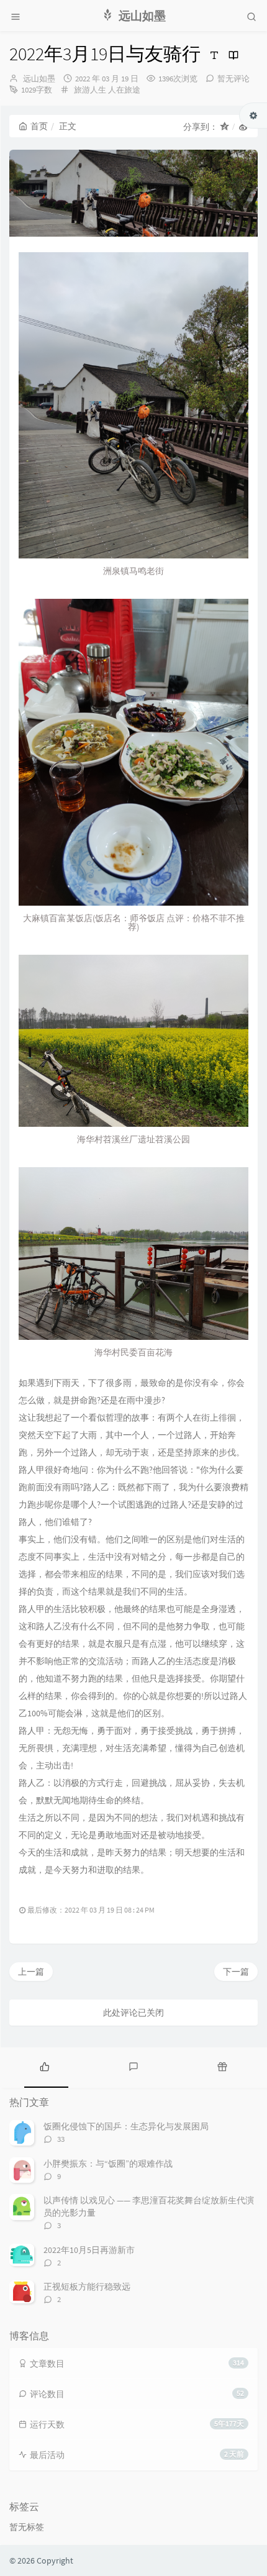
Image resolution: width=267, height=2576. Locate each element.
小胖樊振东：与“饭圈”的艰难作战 (108, 2164)
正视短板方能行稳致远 (87, 2287)
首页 (39, 126)
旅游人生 (90, 90)
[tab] (44, 2066)
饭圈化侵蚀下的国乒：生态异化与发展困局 (126, 2126)
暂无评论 (233, 79)
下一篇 (236, 1972)
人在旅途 (124, 90)
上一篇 (31, 1972)
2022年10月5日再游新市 (89, 2250)
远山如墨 (39, 79)
